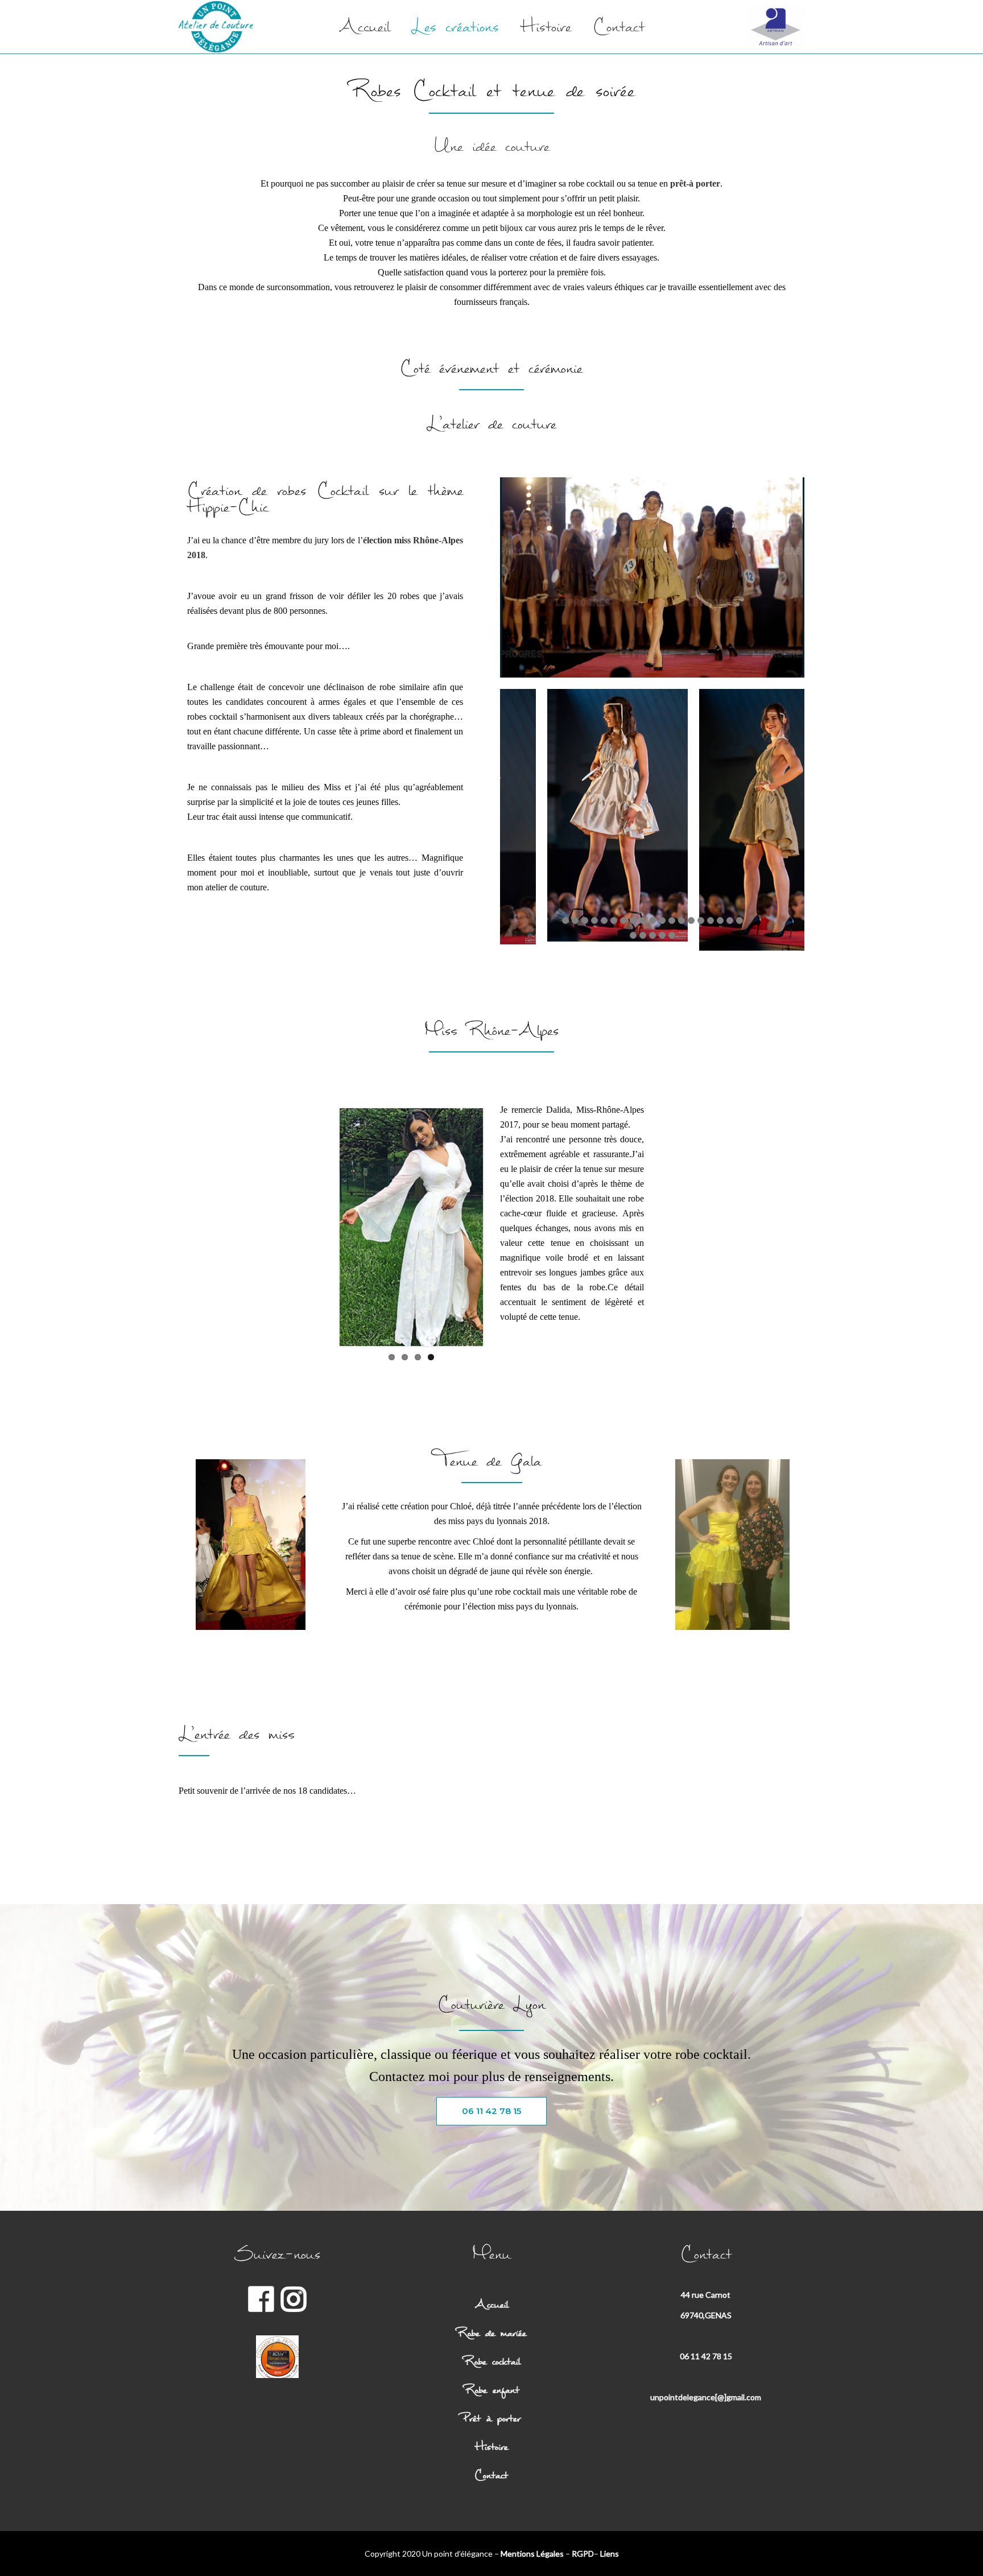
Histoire (491, 2447)
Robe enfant (491, 2390)
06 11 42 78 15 (706, 2356)
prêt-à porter (695, 183)
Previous (323, 1227)
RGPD (583, 2554)
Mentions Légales (532, 2554)
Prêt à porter (491, 2418)
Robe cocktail (491, 2361)
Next (500, 1227)
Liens (610, 2554)
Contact (491, 2475)
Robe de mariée (491, 2333)
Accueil (491, 2304)
